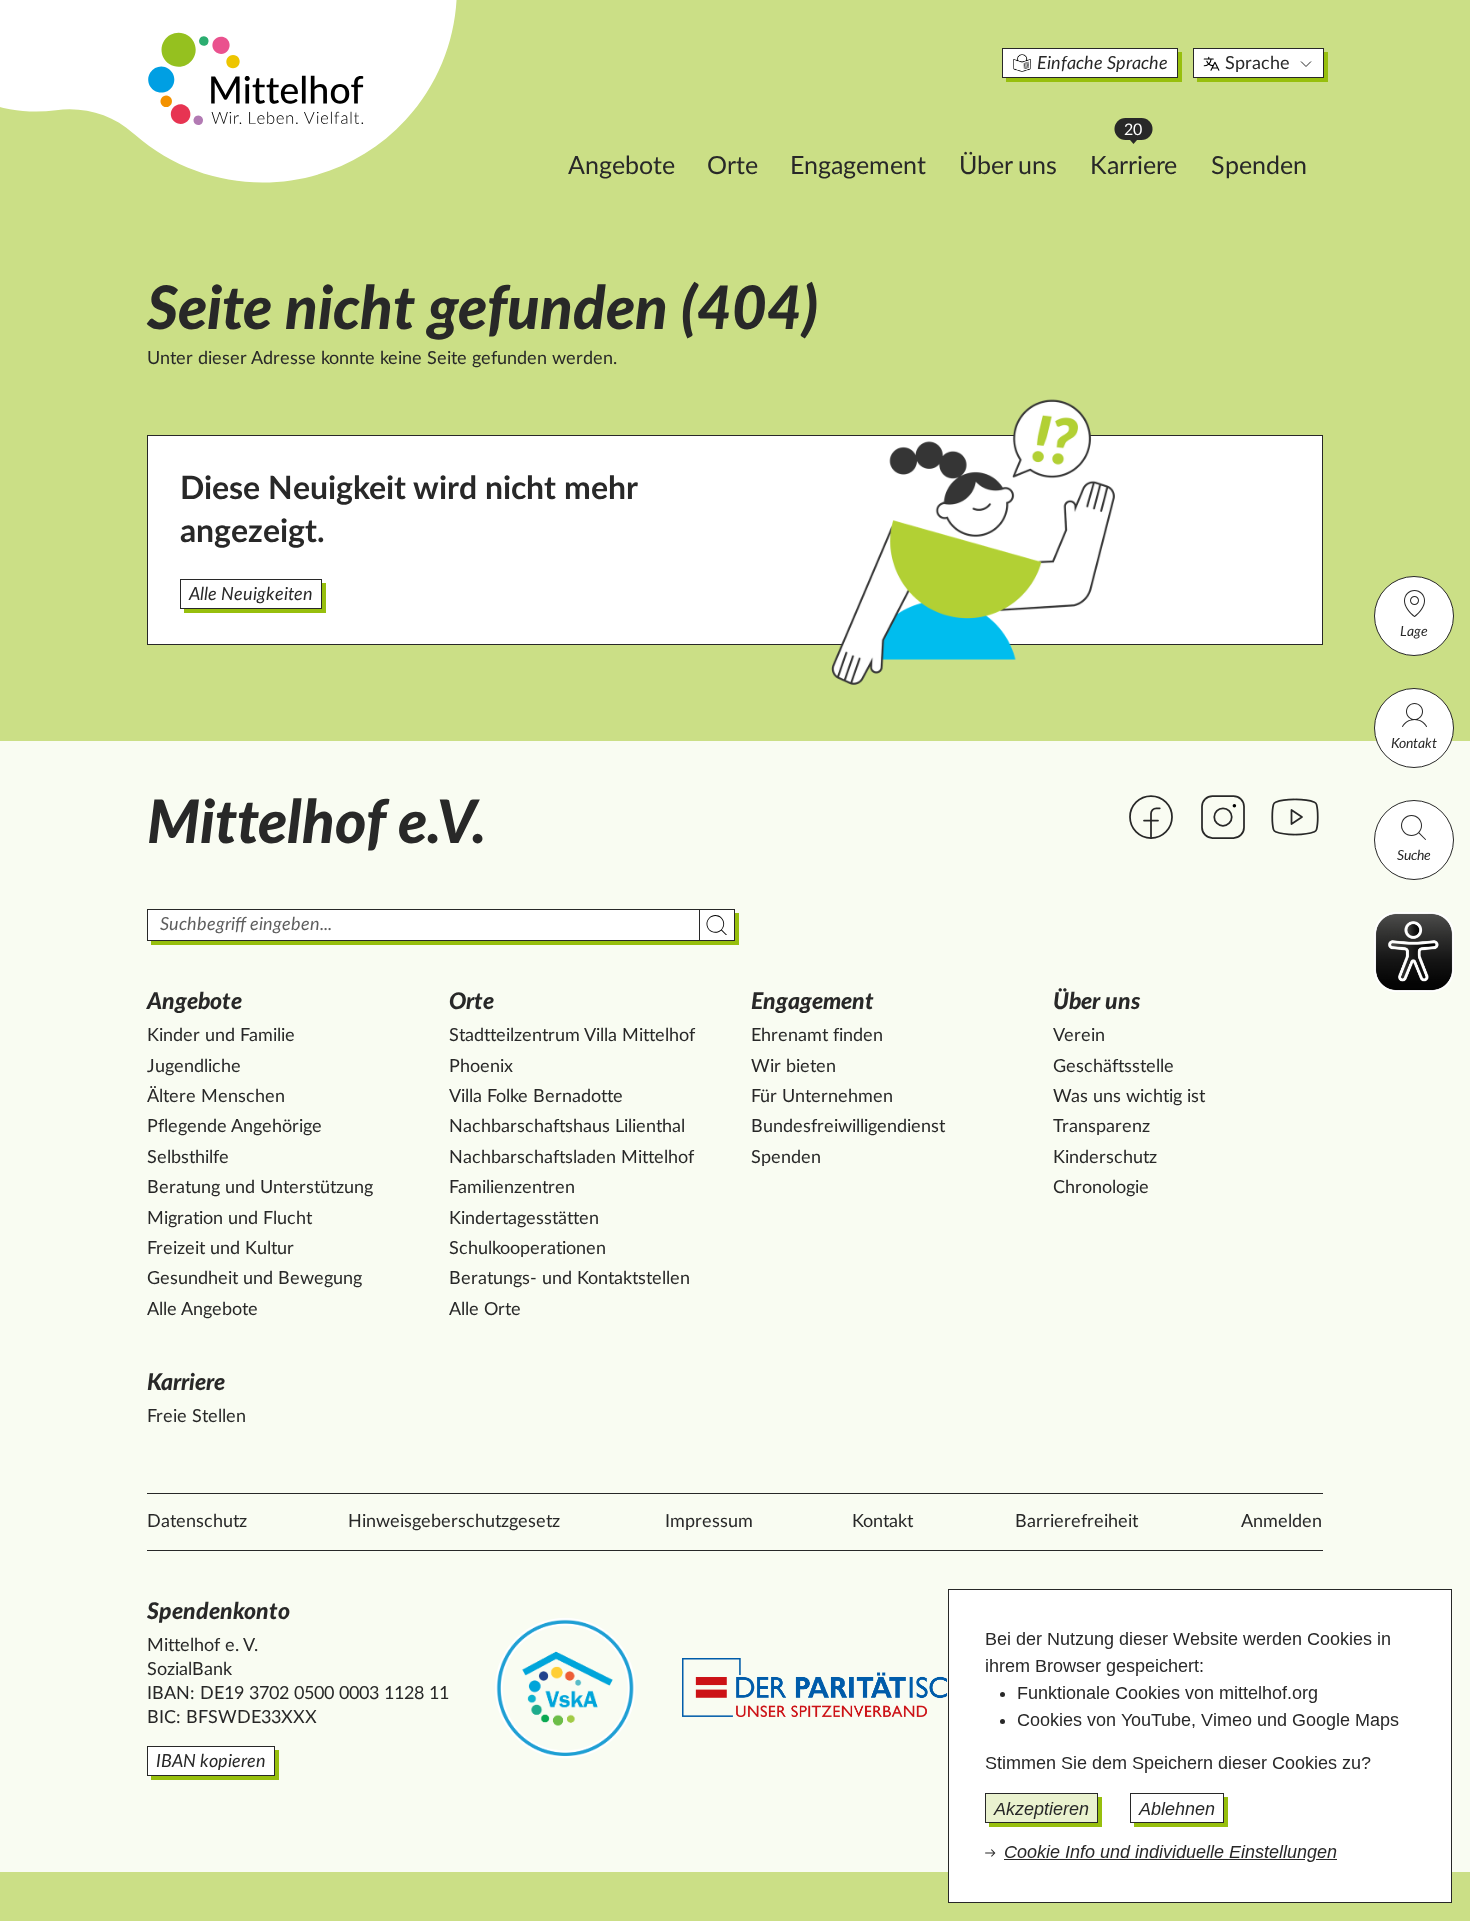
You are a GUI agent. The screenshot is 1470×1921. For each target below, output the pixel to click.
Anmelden (1281, 1522)
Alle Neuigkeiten (251, 595)
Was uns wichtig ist (1129, 1097)
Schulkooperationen (527, 1249)
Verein (1079, 1036)
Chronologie (1101, 1188)
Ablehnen (1177, 1809)
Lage (1414, 632)
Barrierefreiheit (1076, 1522)
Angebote (621, 166)
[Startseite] (258, 78)
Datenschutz (197, 1522)
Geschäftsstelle (1113, 1067)
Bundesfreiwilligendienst (848, 1127)
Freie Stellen (196, 1417)
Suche (1414, 856)
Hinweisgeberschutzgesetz (454, 1522)
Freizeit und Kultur (220, 1249)
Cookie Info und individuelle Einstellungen (1170, 1852)
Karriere (1143, 160)
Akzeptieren (1041, 1809)
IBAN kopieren (211, 1762)
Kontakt (1414, 744)
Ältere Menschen (216, 1097)
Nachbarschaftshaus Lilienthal (567, 1127)
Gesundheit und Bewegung (254, 1279)
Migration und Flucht (229, 1219)
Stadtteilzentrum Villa (572, 1036)
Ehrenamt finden (817, 1036)
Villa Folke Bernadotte (536, 1097)
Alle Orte (485, 1310)
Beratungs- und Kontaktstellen (569, 1279)
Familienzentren (512, 1188)
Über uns (1008, 166)
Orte (732, 166)
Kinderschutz (1105, 1158)
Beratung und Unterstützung (260, 1188)
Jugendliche (194, 1067)
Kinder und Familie (221, 1036)
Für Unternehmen (822, 1097)
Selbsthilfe (188, 1158)
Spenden (1259, 166)
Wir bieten (793, 1067)
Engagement (858, 166)
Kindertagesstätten (524, 1219)
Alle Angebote (202, 1310)
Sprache (1257, 64)
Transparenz (1101, 1127)
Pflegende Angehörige (234, 1127)
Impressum (709, 1522)
